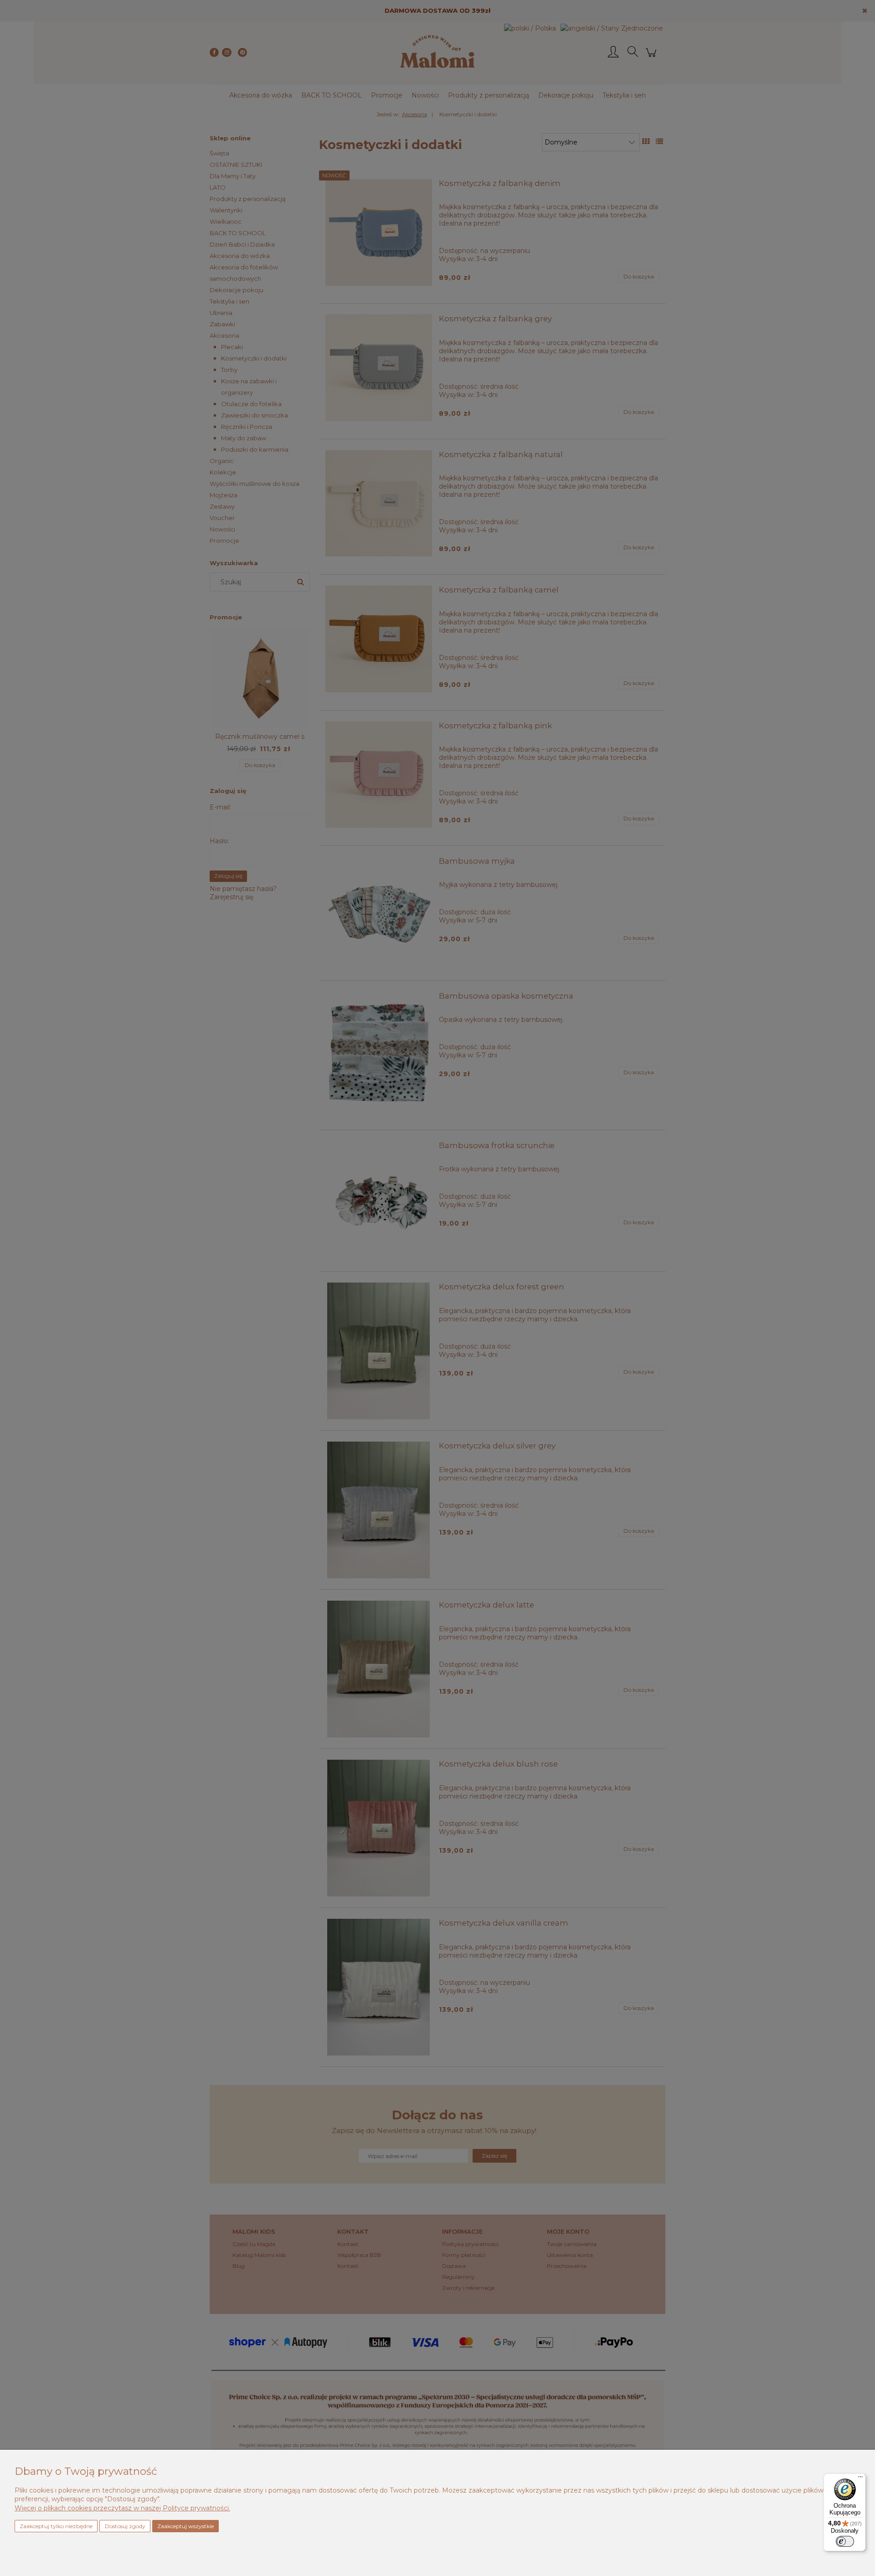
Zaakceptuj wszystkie (185, 2526)
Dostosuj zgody (125, 2526)
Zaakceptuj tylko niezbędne (56, 2526)
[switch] (845, 2541)
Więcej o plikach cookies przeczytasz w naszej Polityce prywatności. (122, 2508)
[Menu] (860, 2479)
